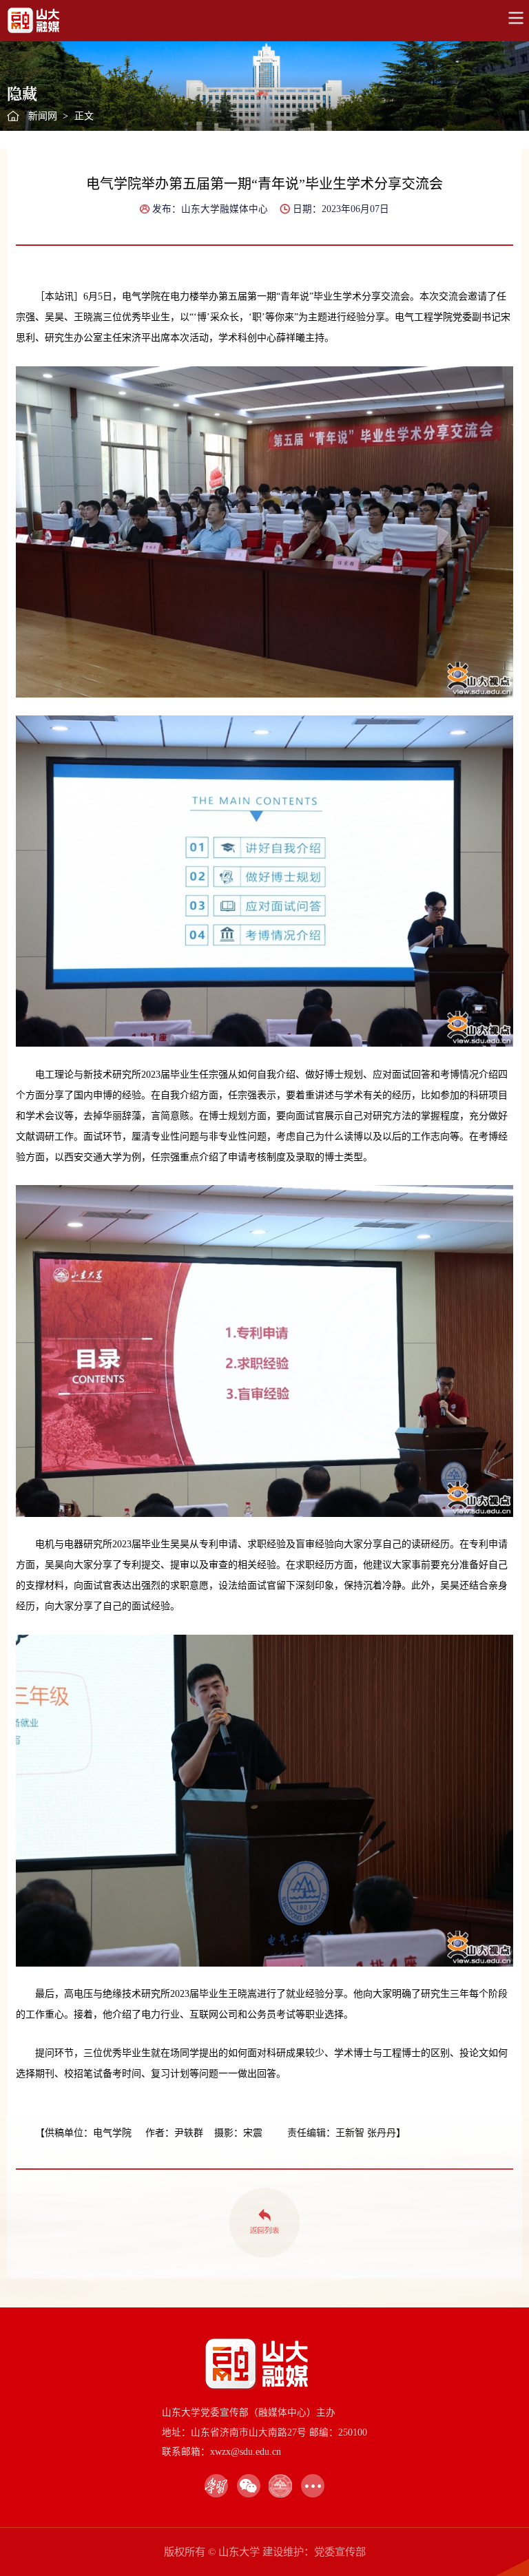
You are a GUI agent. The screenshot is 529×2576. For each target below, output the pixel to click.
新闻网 (43, 116)
